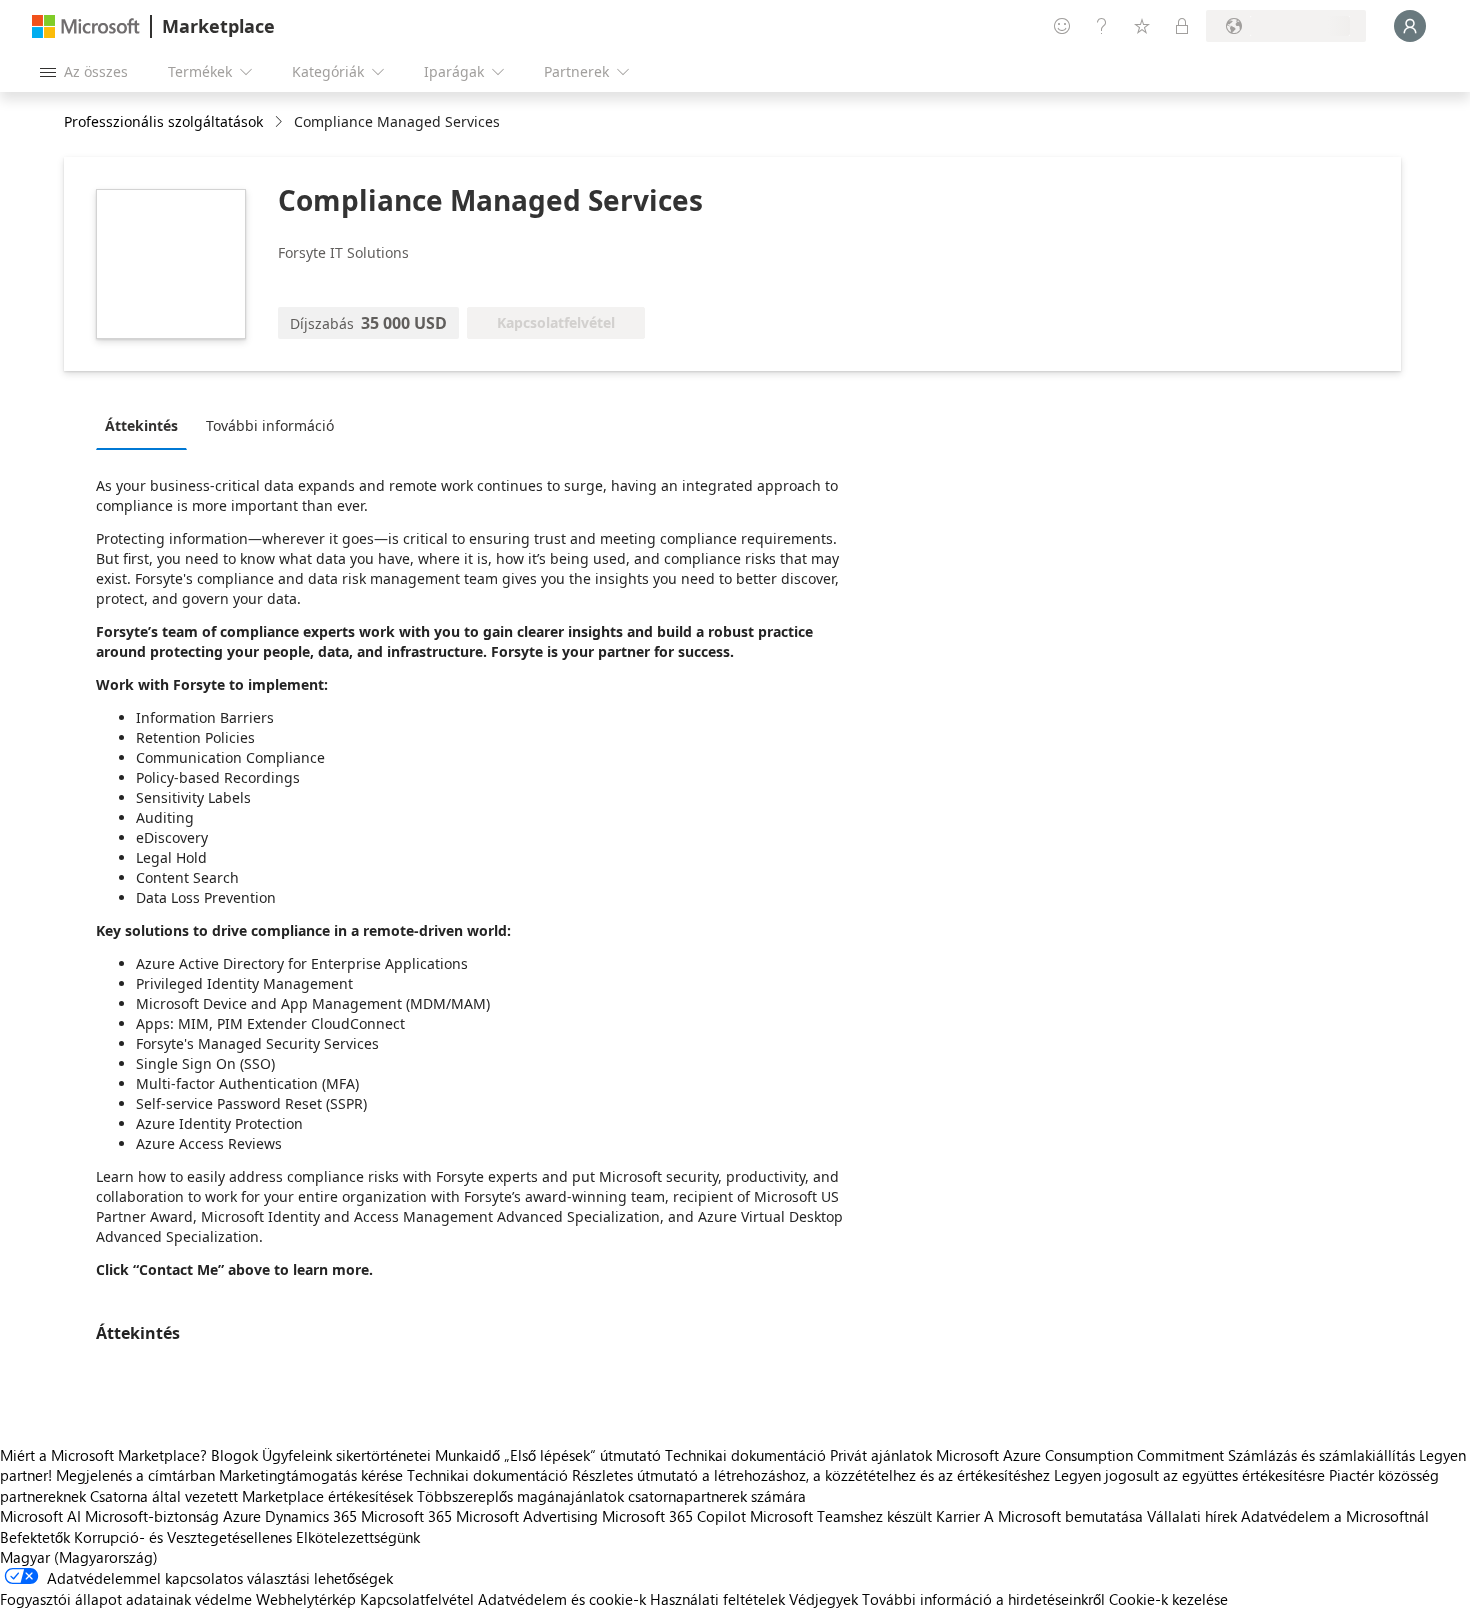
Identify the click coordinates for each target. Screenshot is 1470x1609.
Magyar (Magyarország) (79, 1557)
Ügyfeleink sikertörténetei (346, 1455)
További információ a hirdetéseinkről (983, 1599)
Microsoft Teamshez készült (841, 1516)
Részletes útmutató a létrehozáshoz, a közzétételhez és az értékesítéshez (811, 1475)
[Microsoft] (86, 26)
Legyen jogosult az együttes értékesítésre (1189, 1475)
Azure (242, 1516)
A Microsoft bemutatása (1063, 1516)
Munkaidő (467, 1455)
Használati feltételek (717, 1599)
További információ (270, 425)
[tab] (146, 425)
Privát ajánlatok (881, 1455)
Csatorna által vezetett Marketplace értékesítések (251, 1496)
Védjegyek (823, 1599)
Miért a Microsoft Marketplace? (103, 1455)
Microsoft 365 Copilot (674, 1516)
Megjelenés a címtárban (135, 1475)
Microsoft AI (40, 1516)
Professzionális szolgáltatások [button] (163, 121)
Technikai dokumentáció (745, 1455)
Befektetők (35, 1537)
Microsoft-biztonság (152, 1516)
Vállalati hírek (1192, 1516)
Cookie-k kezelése (1168, 1599)
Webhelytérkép (306, 1599)
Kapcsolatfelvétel (417, 1599)
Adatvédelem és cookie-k (562, 1599)
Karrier (958, 1516)
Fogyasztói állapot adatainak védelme (126, 1599)
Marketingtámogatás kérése (311, 1475)
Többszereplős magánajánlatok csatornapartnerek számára (611, 1496)
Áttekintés (141, 425)
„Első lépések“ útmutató (582, 1455)
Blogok (234, 1455)
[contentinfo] (280, 122)
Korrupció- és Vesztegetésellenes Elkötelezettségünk (247, 1537)
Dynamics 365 (311, 1516)
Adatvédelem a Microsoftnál (1335, 1516)
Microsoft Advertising (527, 1516)
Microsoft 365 (406, 1516)
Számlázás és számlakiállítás (1321, 1455)
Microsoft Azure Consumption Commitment (1082, 1455)
